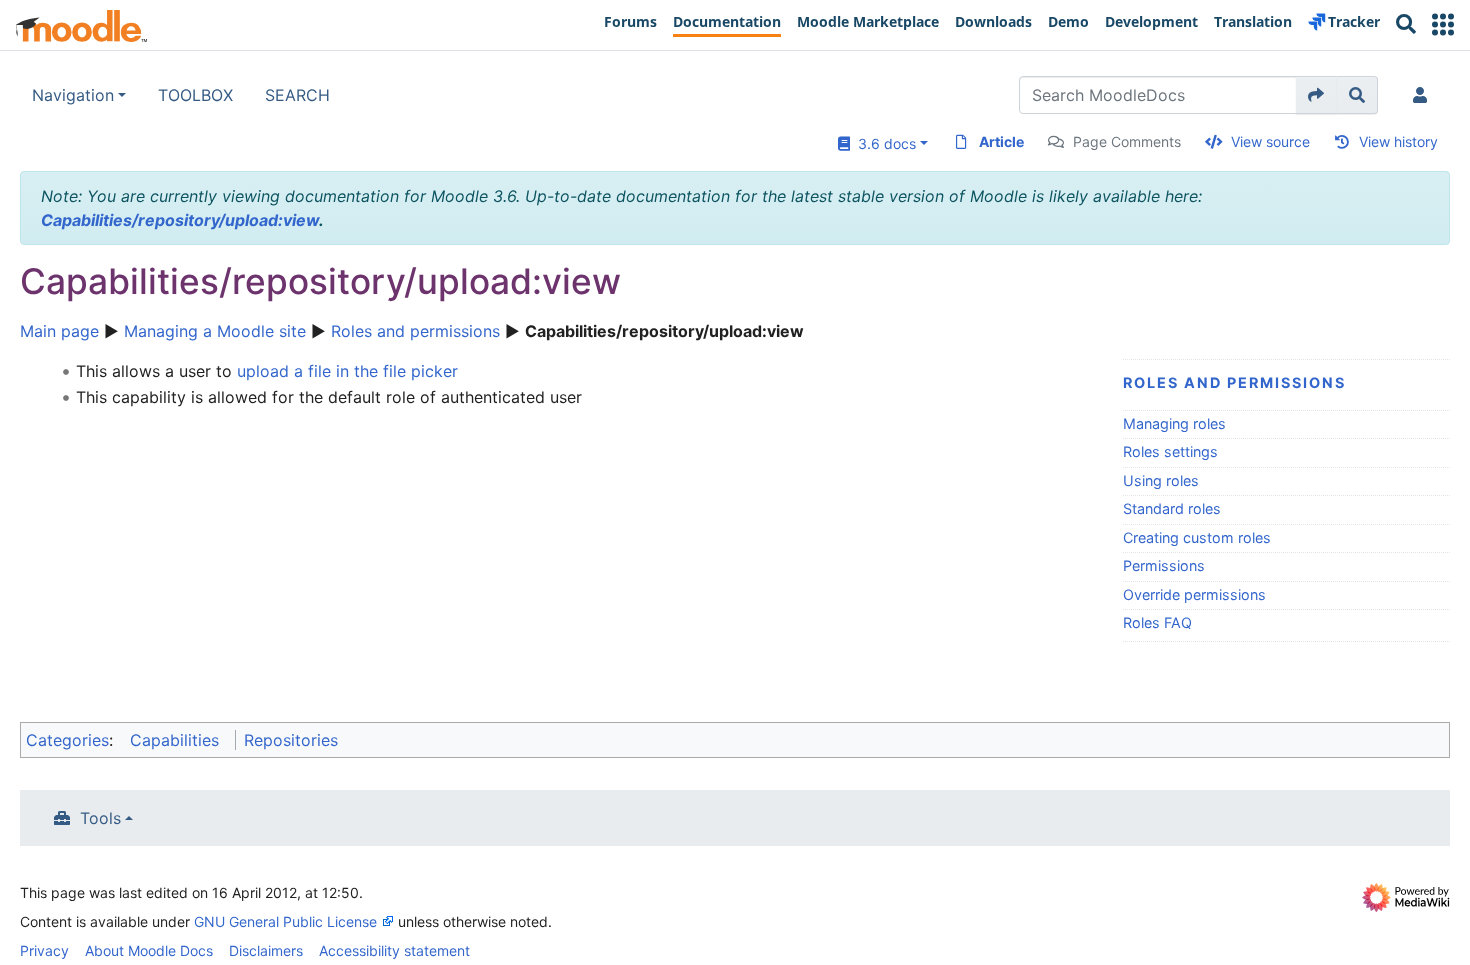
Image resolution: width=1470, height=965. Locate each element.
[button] (1443, 24)
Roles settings (1170, 451)
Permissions (1164, 565)
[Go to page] (1316, 95)
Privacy (44, 950)
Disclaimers (266, 950)
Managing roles (1174, 423)
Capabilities (174, 740)
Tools (100, 818)
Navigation (73, 95)
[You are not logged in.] (1424, 95)
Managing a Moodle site (215, 331)
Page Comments (1127, 141)
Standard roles (1172, 508)
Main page (59, 331)
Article (1001, 141)
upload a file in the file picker (347, 371)
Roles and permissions (415, 331)
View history (1398, 141)
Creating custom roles (1197, 537)
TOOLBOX (195, 95)
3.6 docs (883, 143)
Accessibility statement (394, 950)
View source (1270, 141)
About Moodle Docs (149, 950)
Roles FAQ (1157, 622)
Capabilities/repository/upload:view (180, 220)
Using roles (1161, 480)
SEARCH (297, 95)
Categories (67, 740)
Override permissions (1194, 594)
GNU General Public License (285, 921)
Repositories (291, 740)
